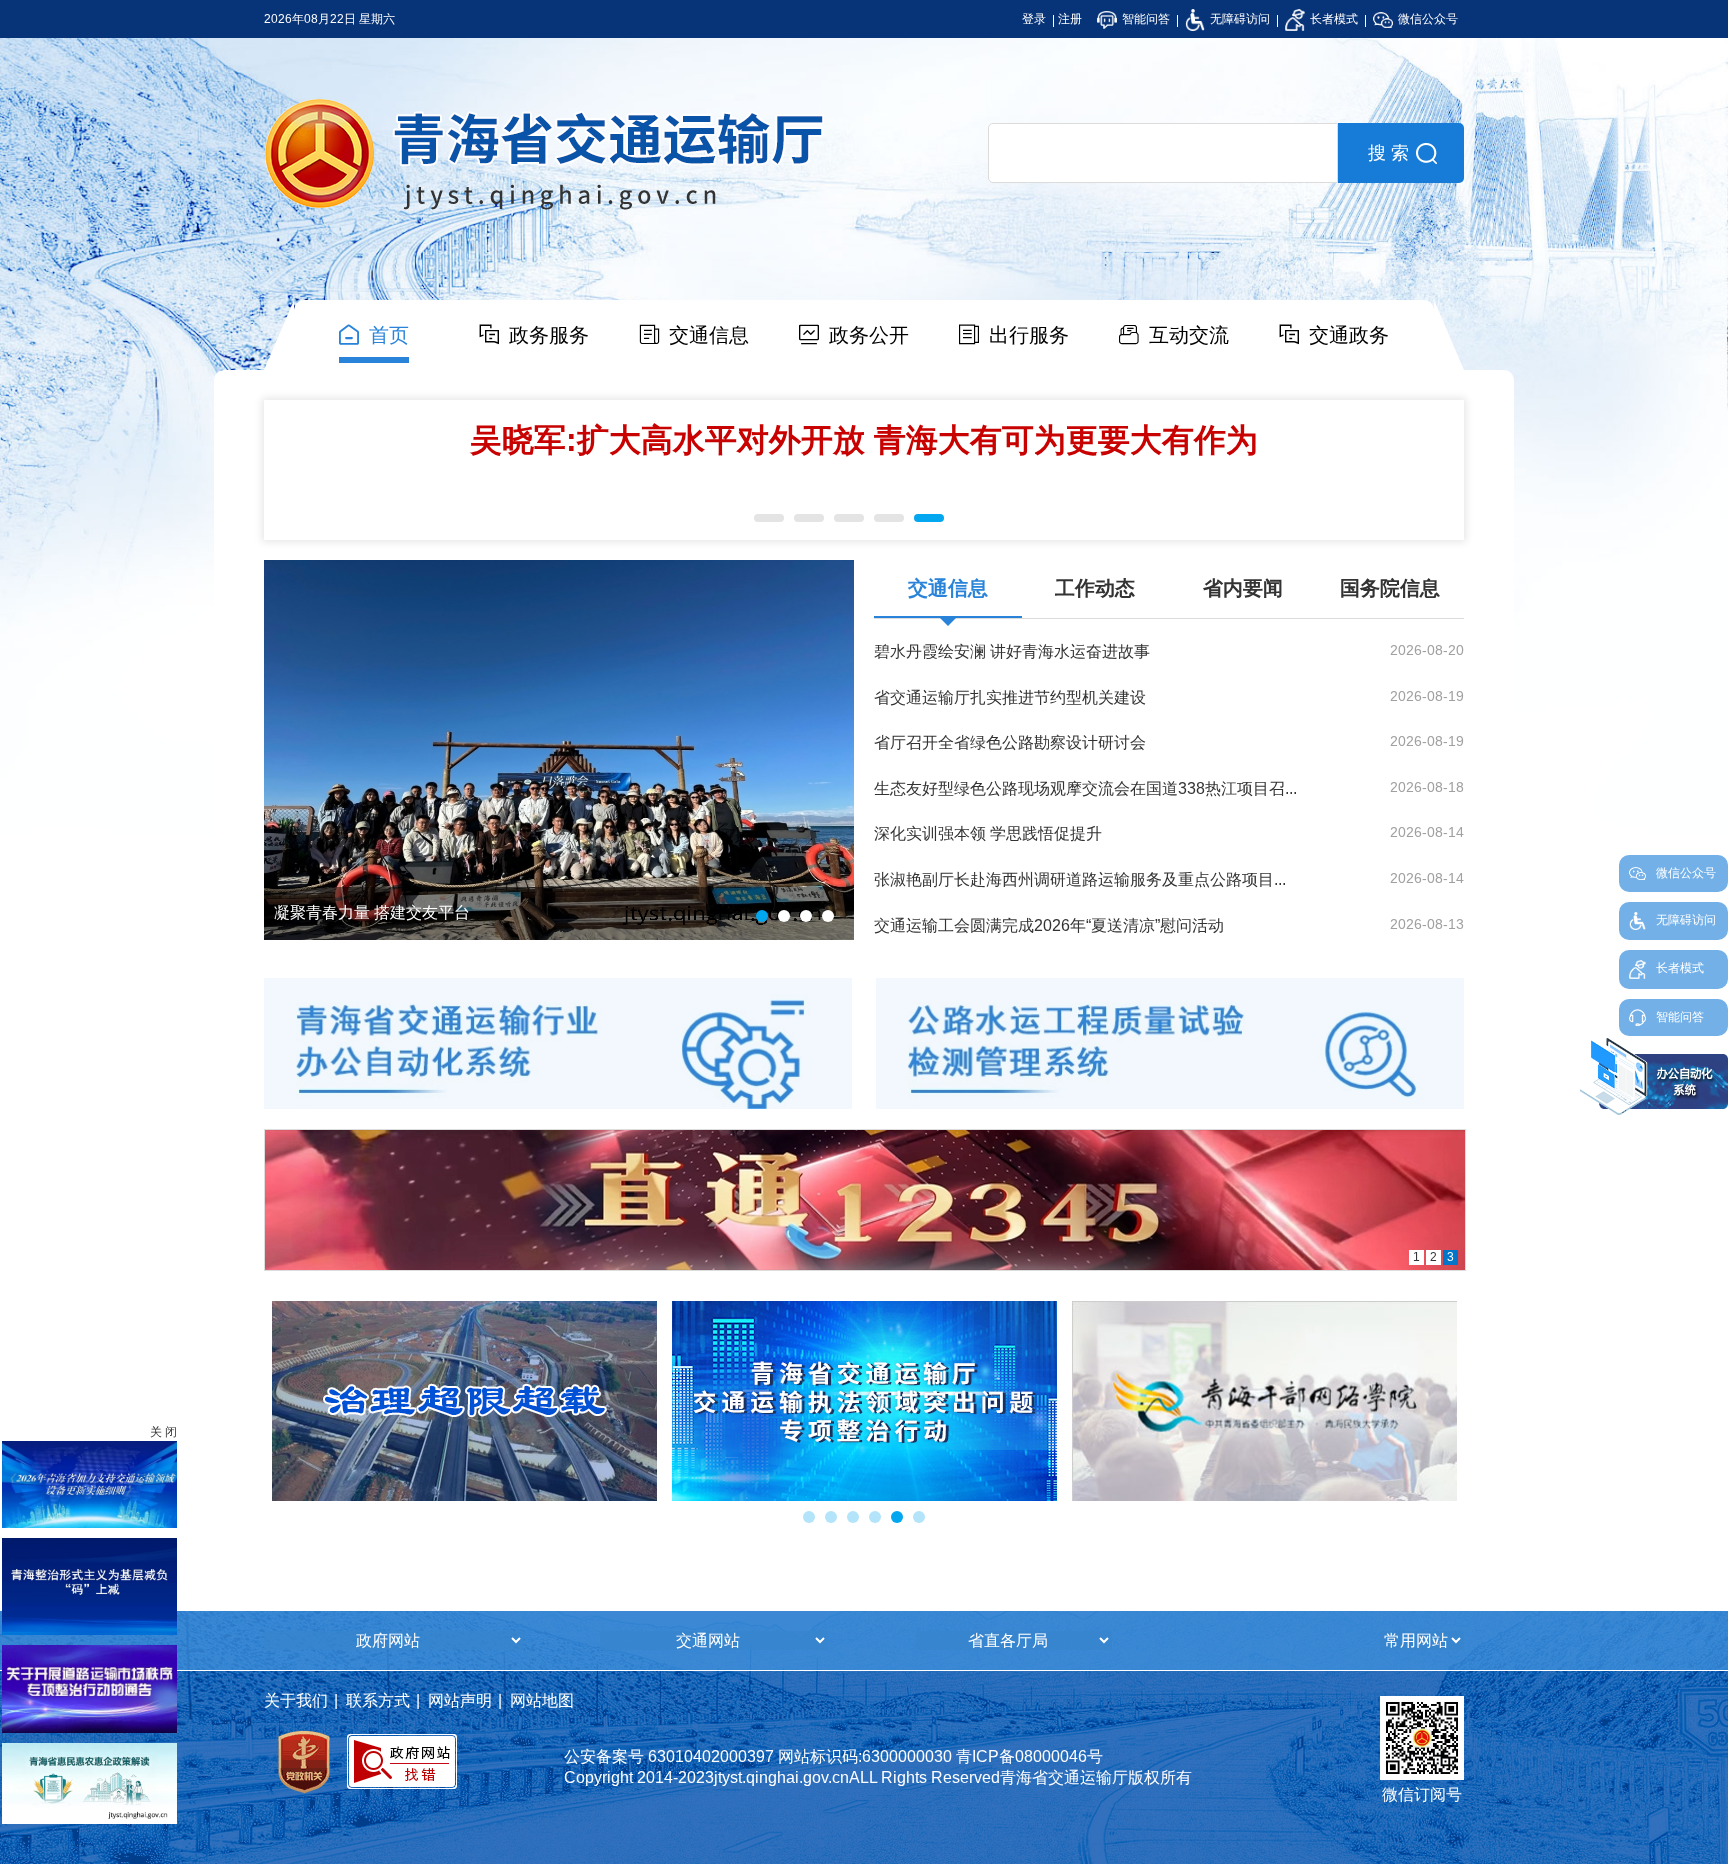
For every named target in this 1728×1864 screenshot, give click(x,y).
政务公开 (869, 335)
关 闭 (163, 1432)
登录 (1034, 19)
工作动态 (1095, 588)
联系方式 (378, 1700)
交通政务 (1349, 335)
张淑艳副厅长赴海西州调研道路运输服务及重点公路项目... (1080, 879)
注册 (1070, 19)
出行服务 (1029, 335)
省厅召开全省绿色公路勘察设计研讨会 (1010, 742)
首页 (389, 335)
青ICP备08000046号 (1029, 1756)
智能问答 (1144, 19)
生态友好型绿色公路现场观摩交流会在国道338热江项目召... (1085, 788)
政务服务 (549, 335)
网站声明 (460, 1700)
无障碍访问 (1238, 19)
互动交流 (1189, 335)
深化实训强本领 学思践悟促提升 (988, 833)
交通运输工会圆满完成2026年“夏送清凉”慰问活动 (1049, 925)
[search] (1163, 153)
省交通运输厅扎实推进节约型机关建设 (1010, 697)
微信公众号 (1426, 19)
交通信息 (709, 335)
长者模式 (1332, 19)
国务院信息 (1390, 588)
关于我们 (296, 1700)
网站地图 (542, 1700)
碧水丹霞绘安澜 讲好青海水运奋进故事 (1012, 651)
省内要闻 (1243, 588)
